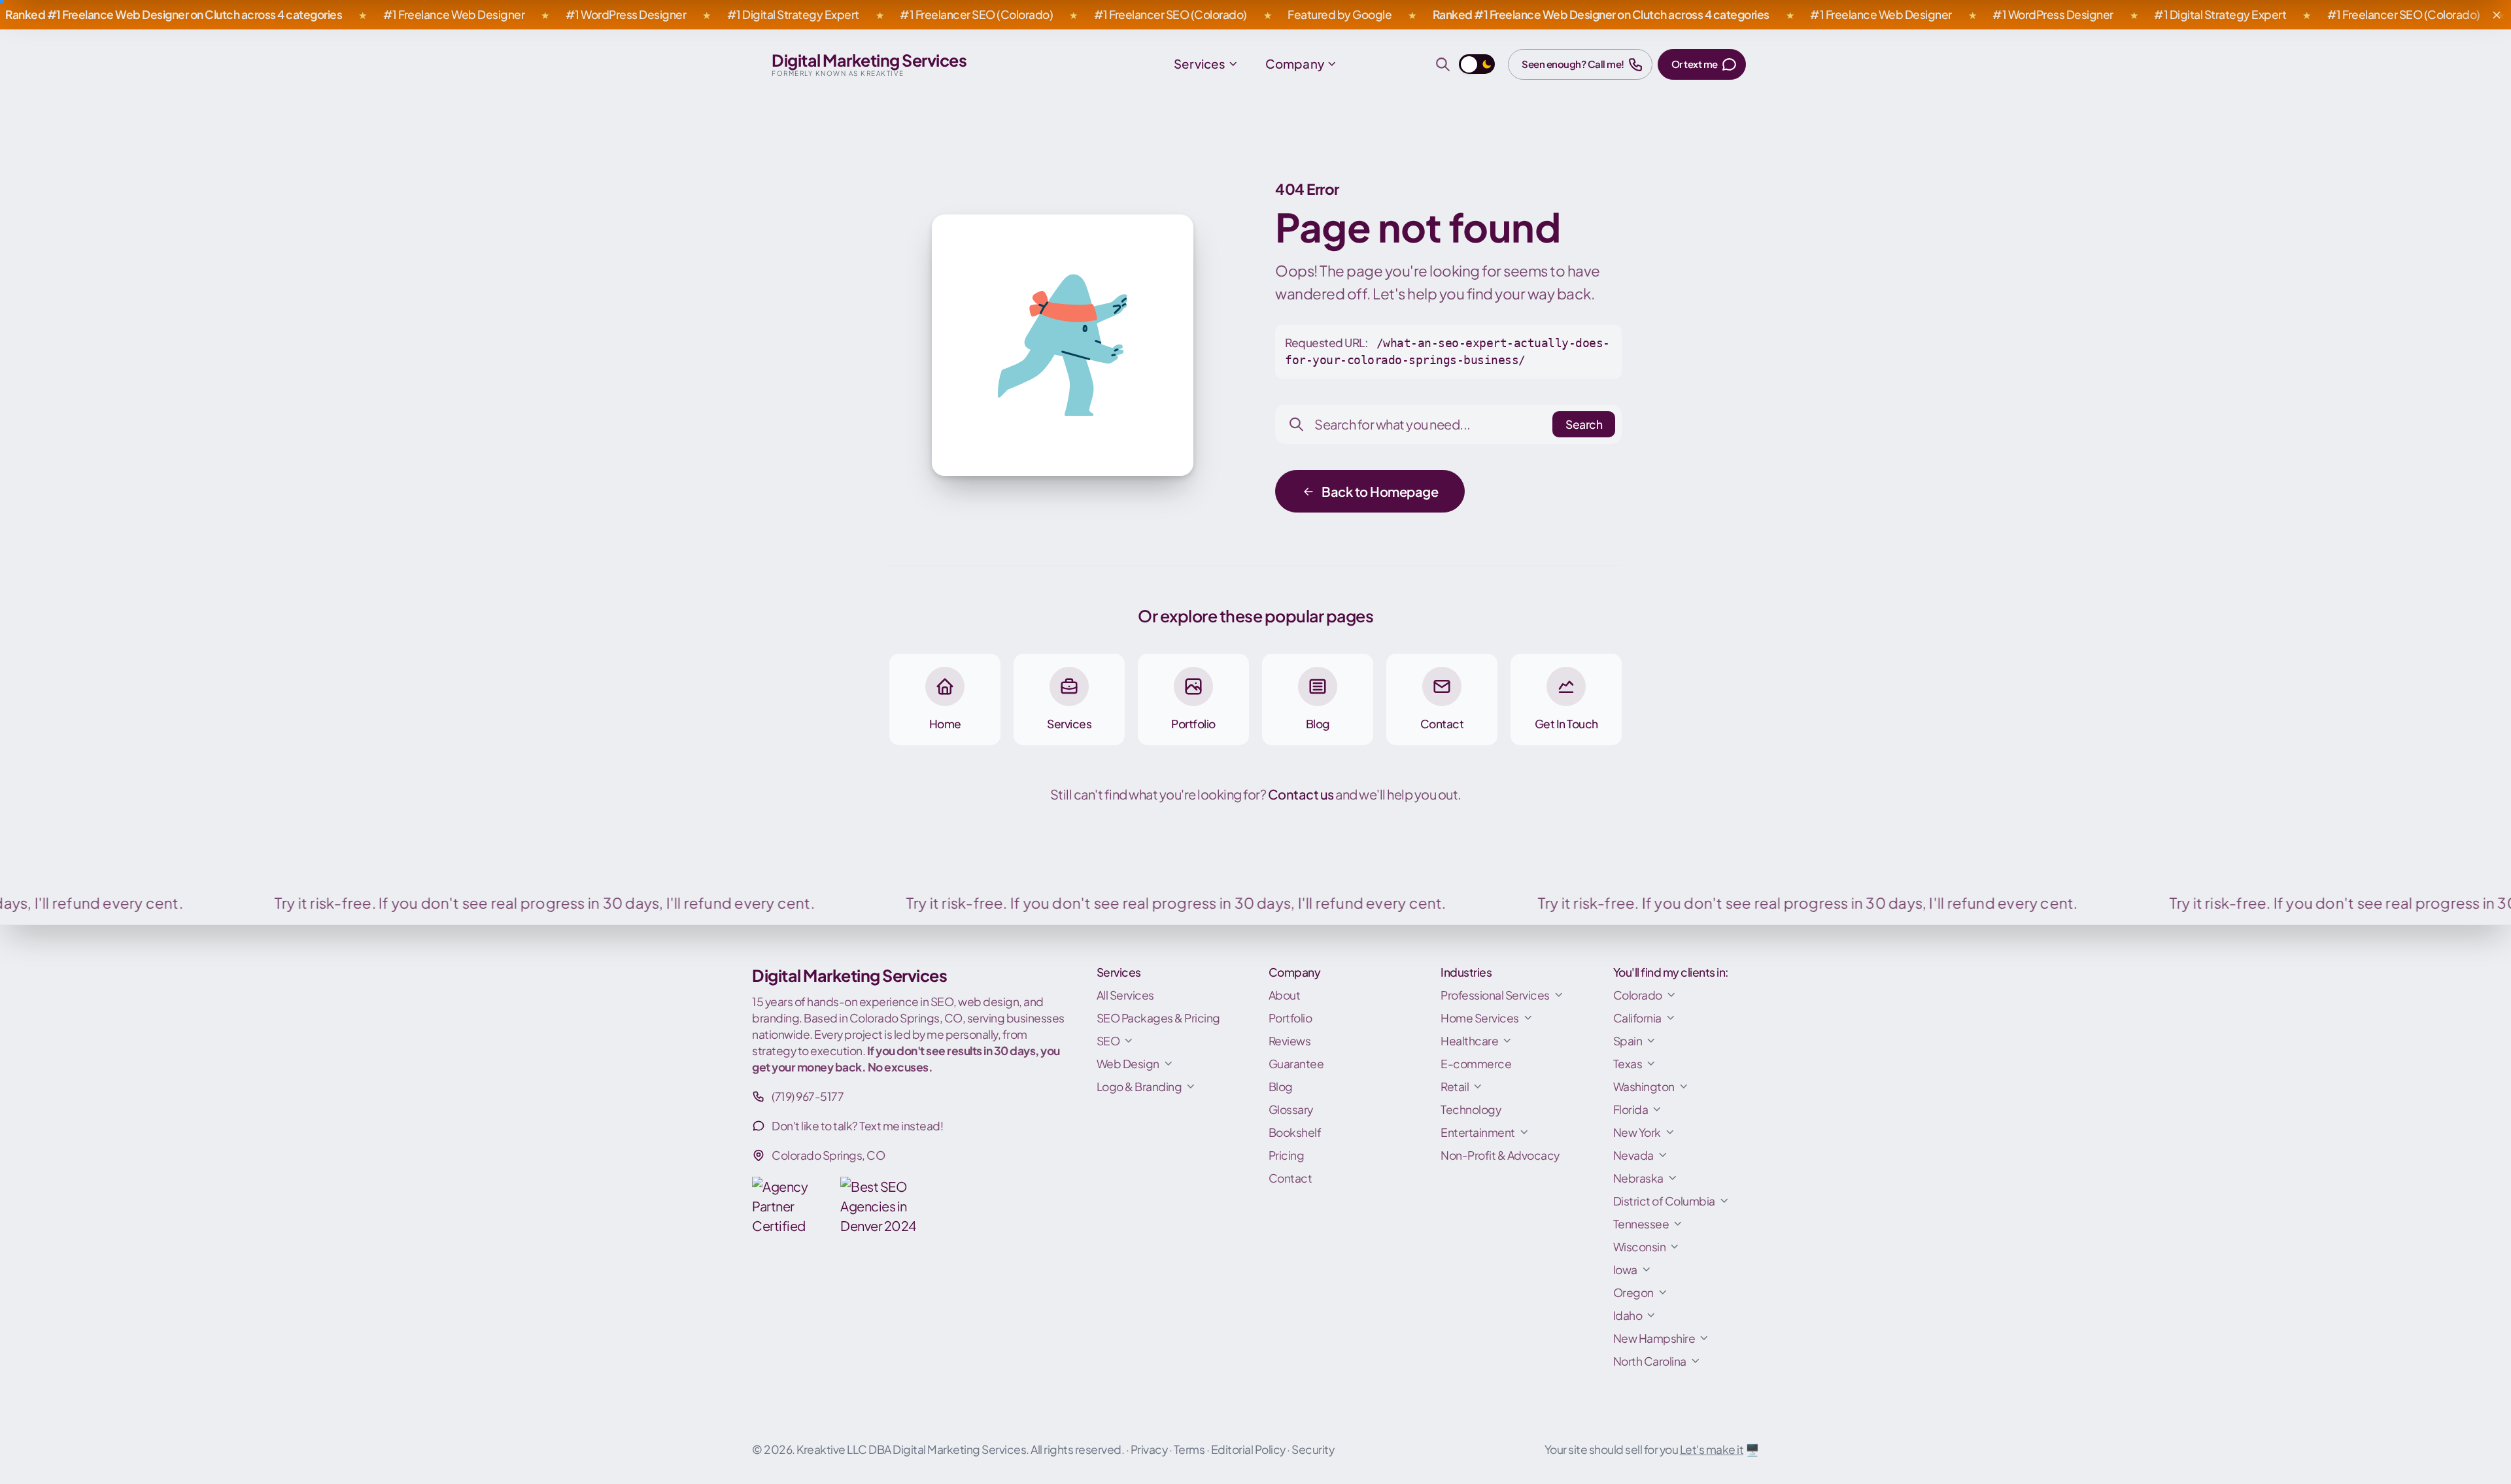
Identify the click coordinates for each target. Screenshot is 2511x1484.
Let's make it (1712, 1449)
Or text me (1695, 64)
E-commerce (1476, 1064)
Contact (1290, 1178)
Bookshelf (1295, 1132)
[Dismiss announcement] (2497, 15)
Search (1584, 424)
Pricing (1287, 1155)
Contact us (1302, 794)
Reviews (1290, 1041)
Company (1295, 64)
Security (1313, 1449)
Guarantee (1296, 1064)
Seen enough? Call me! (1573, 64)
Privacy (1149, 1449)
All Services (1125, 995)
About (1285, 995)
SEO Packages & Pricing (1158, 1018)
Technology (1471, 1109)
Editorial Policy (1248, 1449)
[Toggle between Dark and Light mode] (1477, 64)
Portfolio (1290, 1018)
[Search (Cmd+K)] (1443, 64)
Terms (1189, 1449)
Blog (1281, 1087)
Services (1200, 64)
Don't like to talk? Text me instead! (857, 1126)
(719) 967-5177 (808, 1096)
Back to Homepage (1380, 491)
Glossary (1291, 1109)
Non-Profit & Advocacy (1500, 1155)
